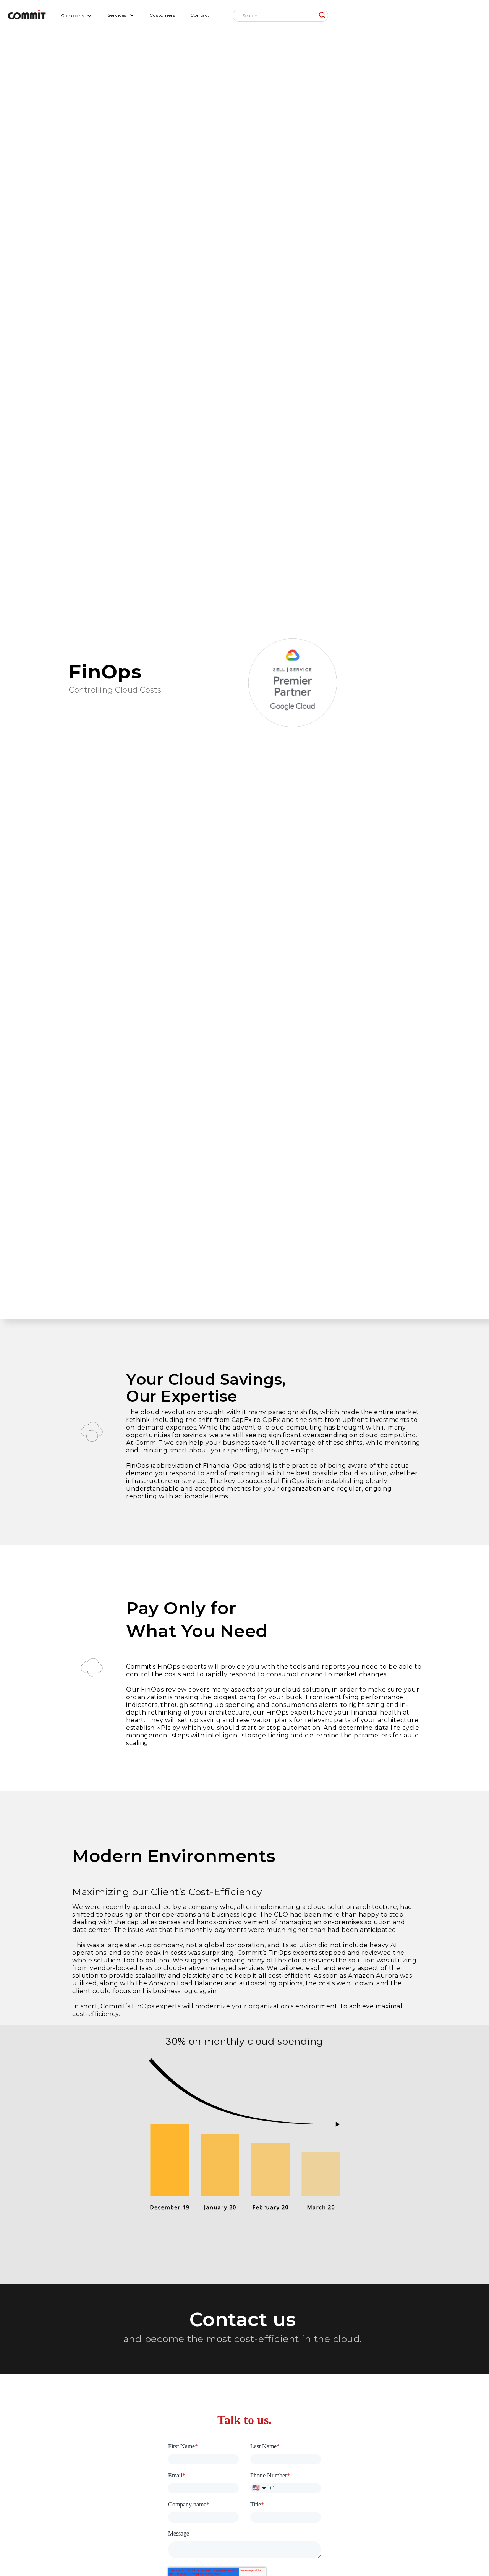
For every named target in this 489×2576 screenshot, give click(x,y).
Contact (200, 15)
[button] (77, 15)
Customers (162, 15)
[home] (27, 15)
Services (117, 15)
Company (73, 15)
